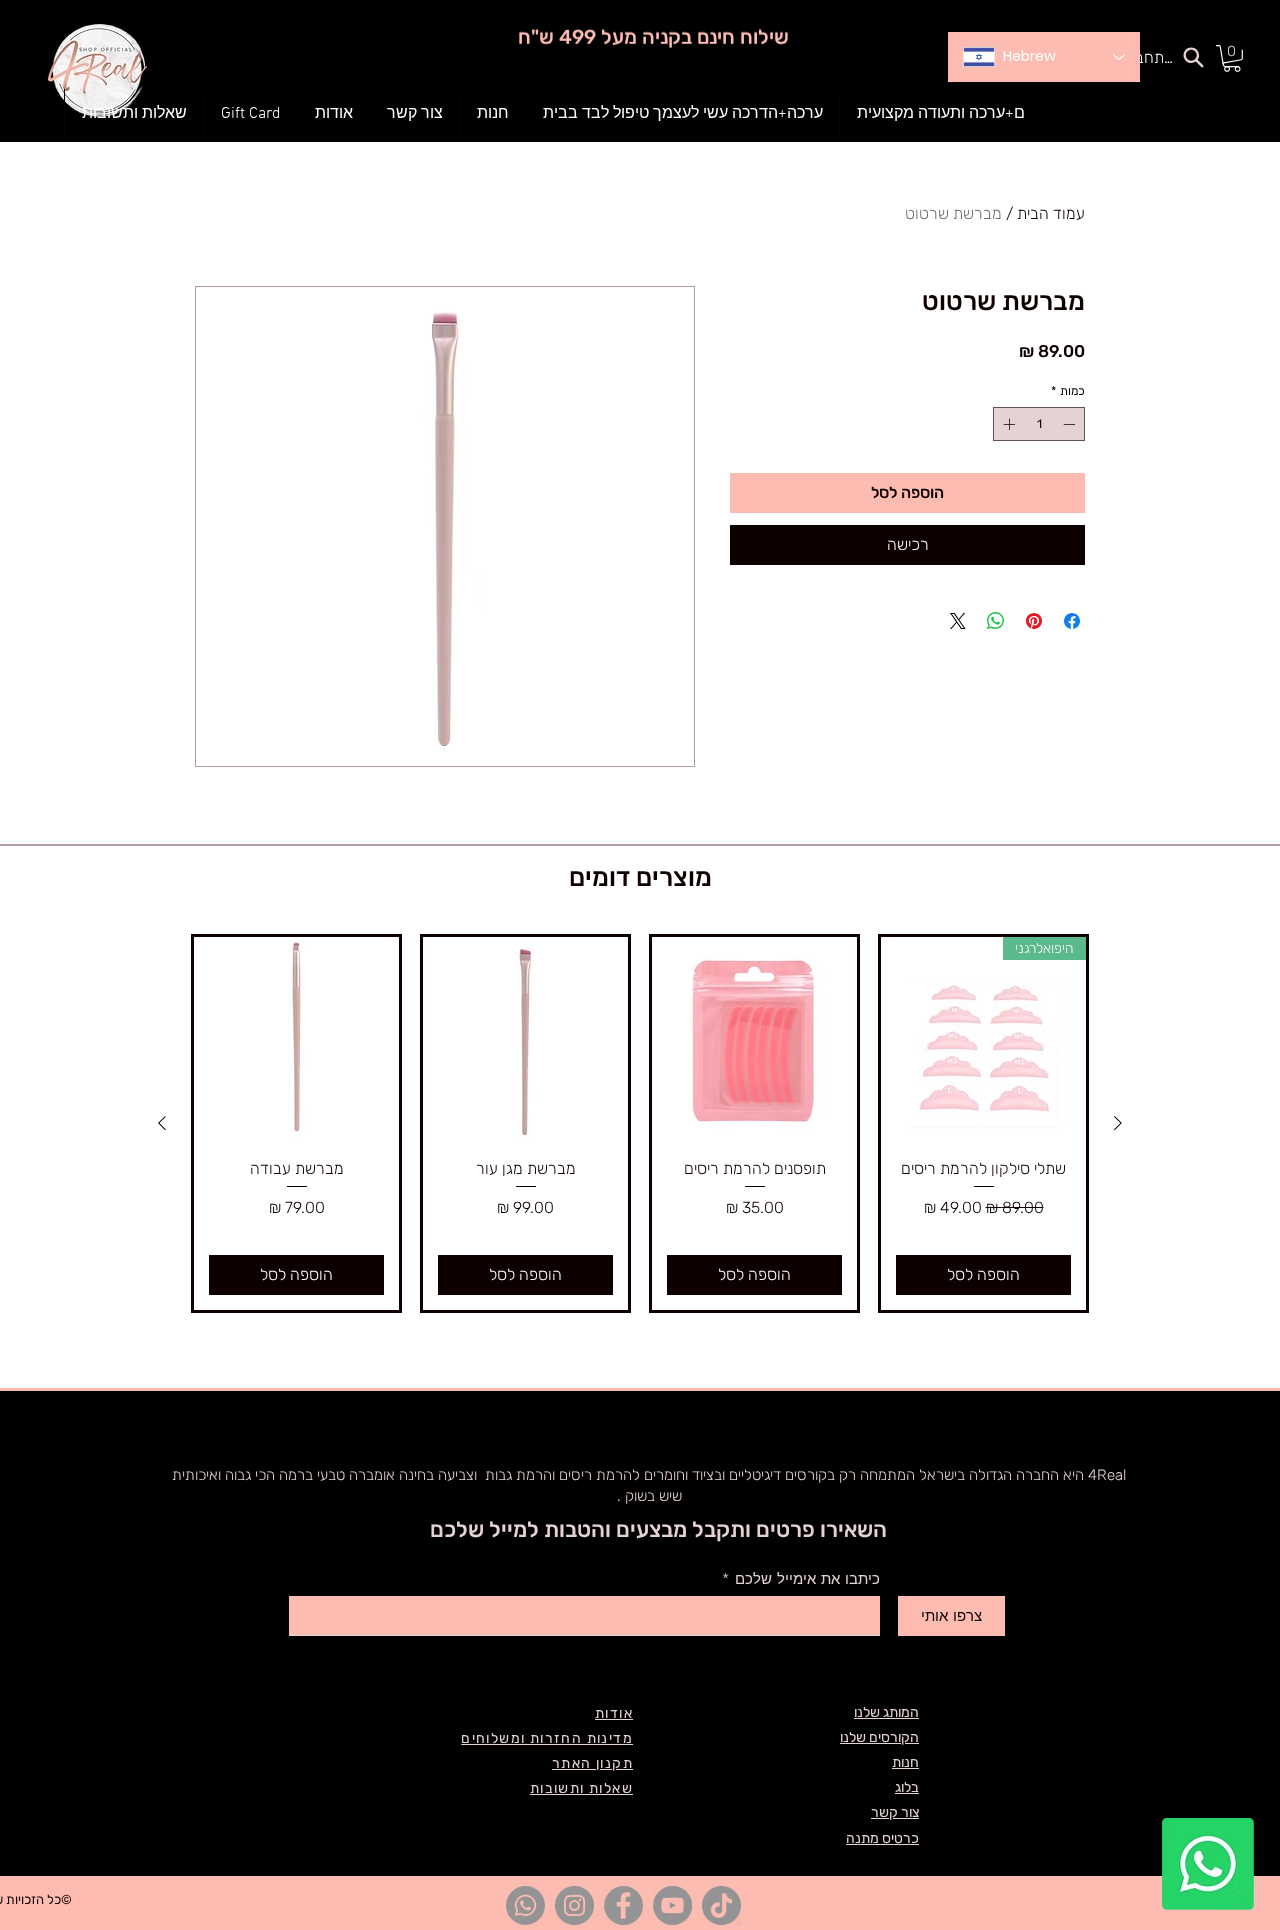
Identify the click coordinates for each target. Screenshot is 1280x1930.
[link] (1232, 58)
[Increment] (1007, 424)
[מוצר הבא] (162, 1123)
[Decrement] (1071, 424)
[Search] (1193, 57)
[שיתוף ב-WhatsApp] (996, 621)
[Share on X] (958, 621)
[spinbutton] (1039, 424)
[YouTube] (672, 1905)
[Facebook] (623, 1905)
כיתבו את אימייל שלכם (807, 1579)
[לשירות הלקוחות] (1208, 1864)
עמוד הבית (1051, 213)
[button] (492, 114)
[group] (640, 1123)
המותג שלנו (886, 1712)
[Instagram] (574, 1905)
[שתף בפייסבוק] (1072, 621)
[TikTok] (721, 1905)
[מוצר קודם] (1118, 1123)
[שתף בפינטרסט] (1034, 621)
